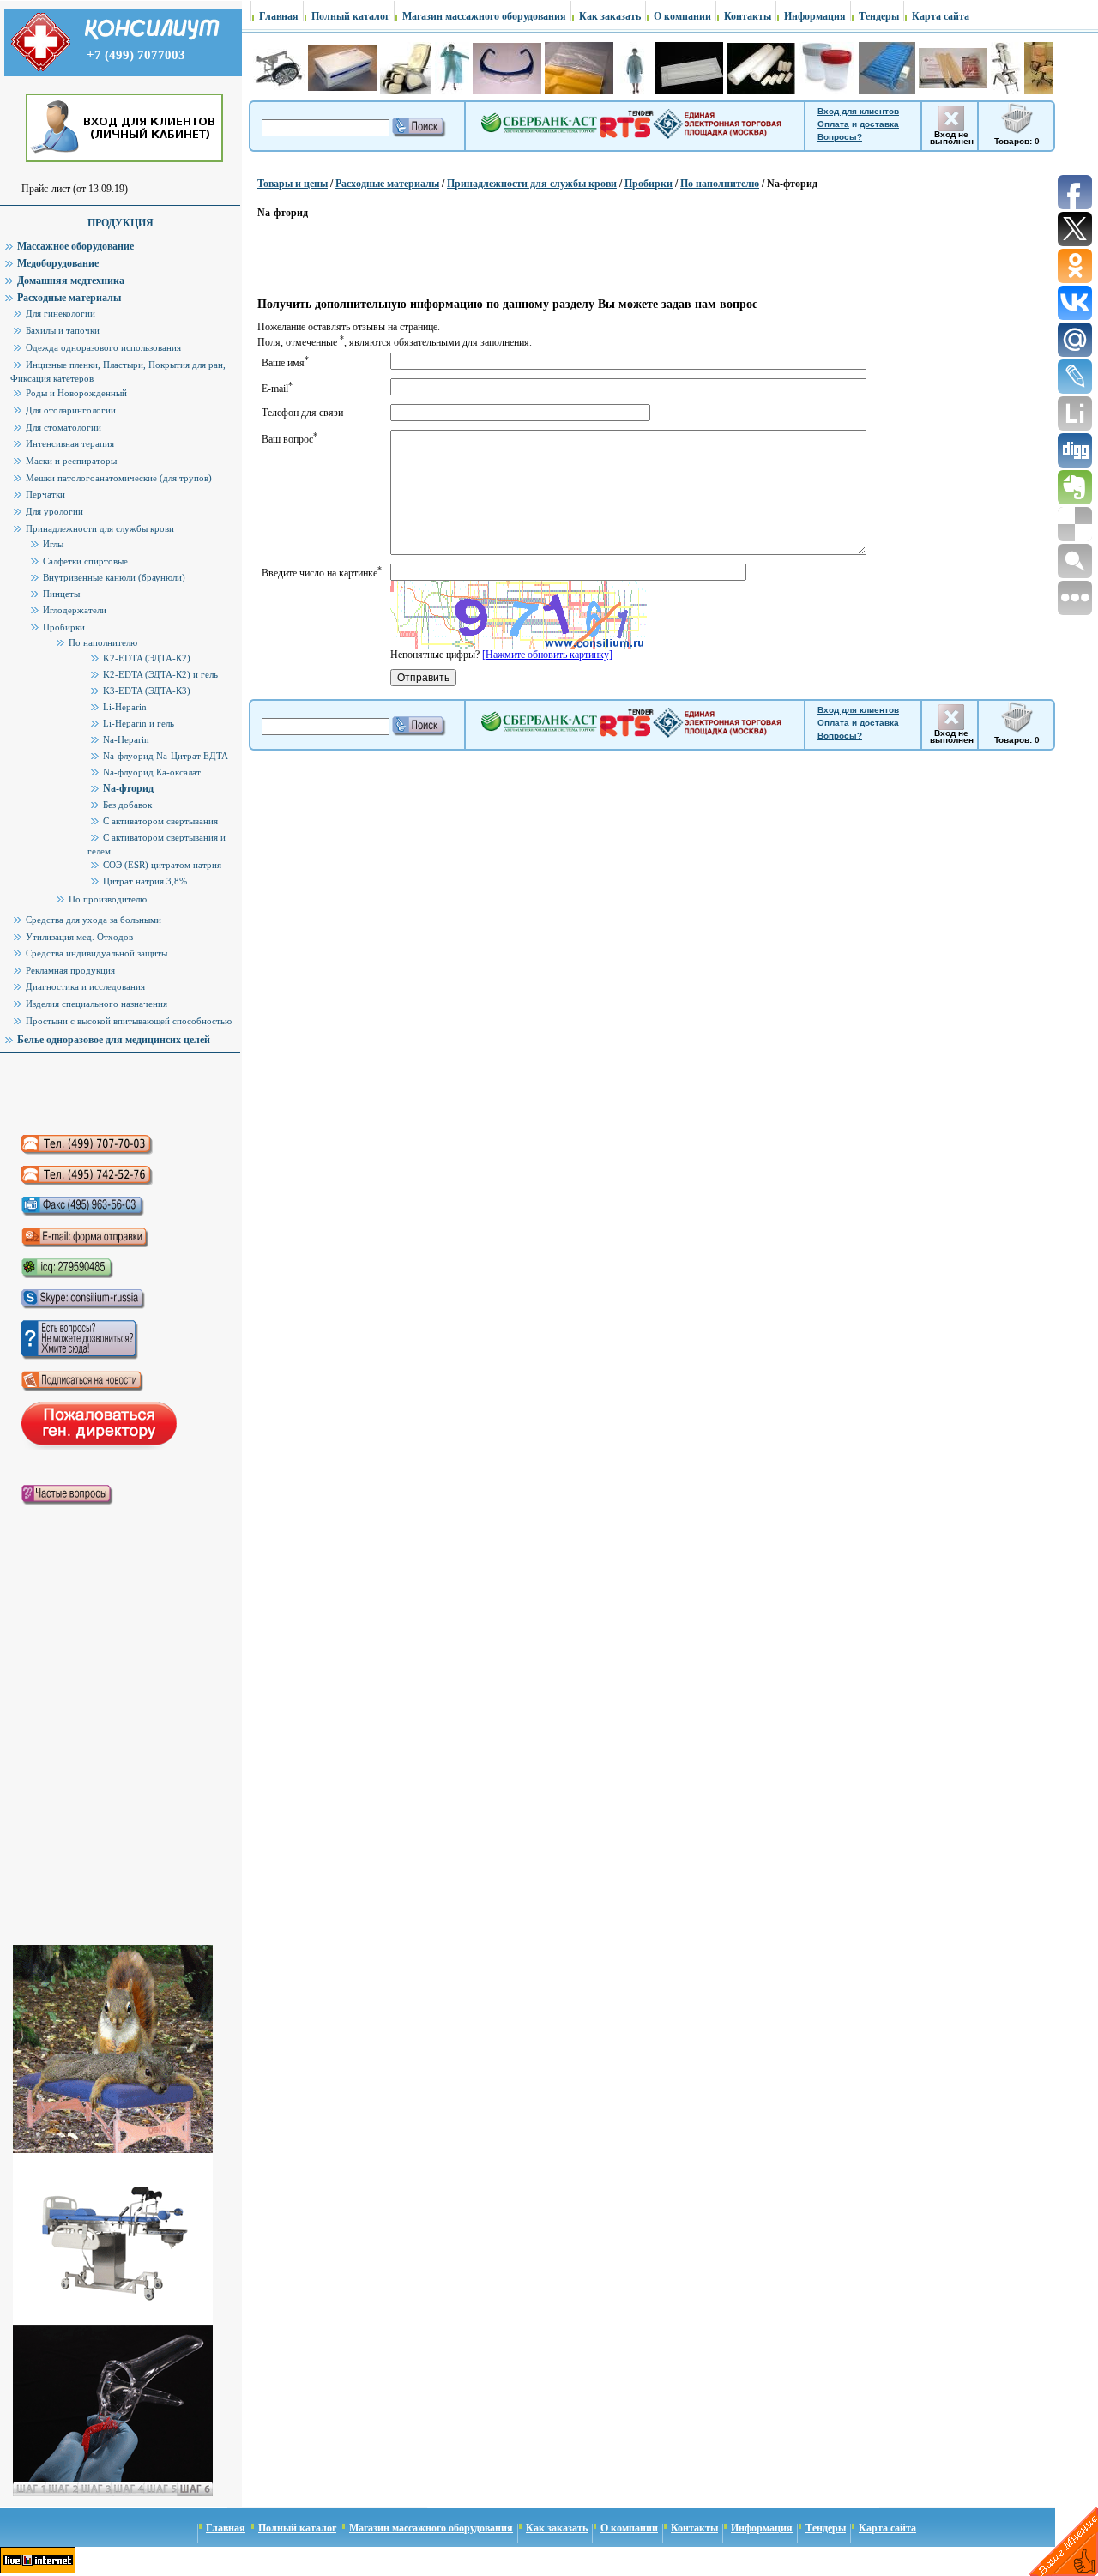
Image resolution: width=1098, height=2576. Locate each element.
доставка (879, 124)
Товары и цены (293, 184)
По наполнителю (720, 184)
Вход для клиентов (858, 111)
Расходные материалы (387, 184)
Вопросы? (840, 137)
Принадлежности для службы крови (532, 184)
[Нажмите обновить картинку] (547, 655)
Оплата (833, 124)
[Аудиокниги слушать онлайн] (110, 1093)
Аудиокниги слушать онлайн (110, 1093)
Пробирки (649, 184)
